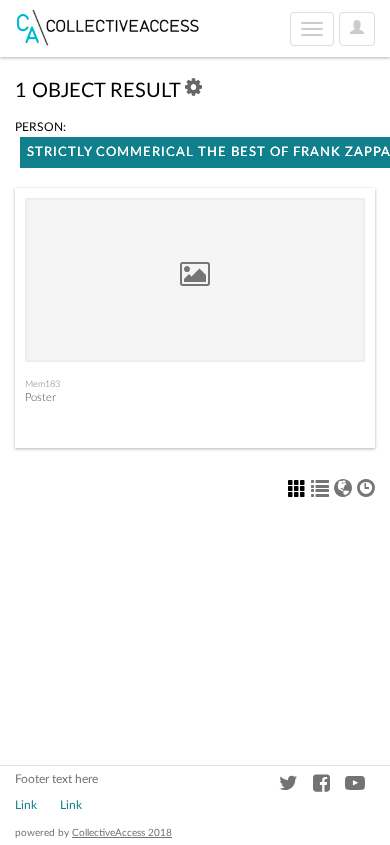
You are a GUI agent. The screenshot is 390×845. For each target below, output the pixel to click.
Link (26, 805)
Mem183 (42, 384)
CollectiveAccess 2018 (122, 833)
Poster (40, 397)
